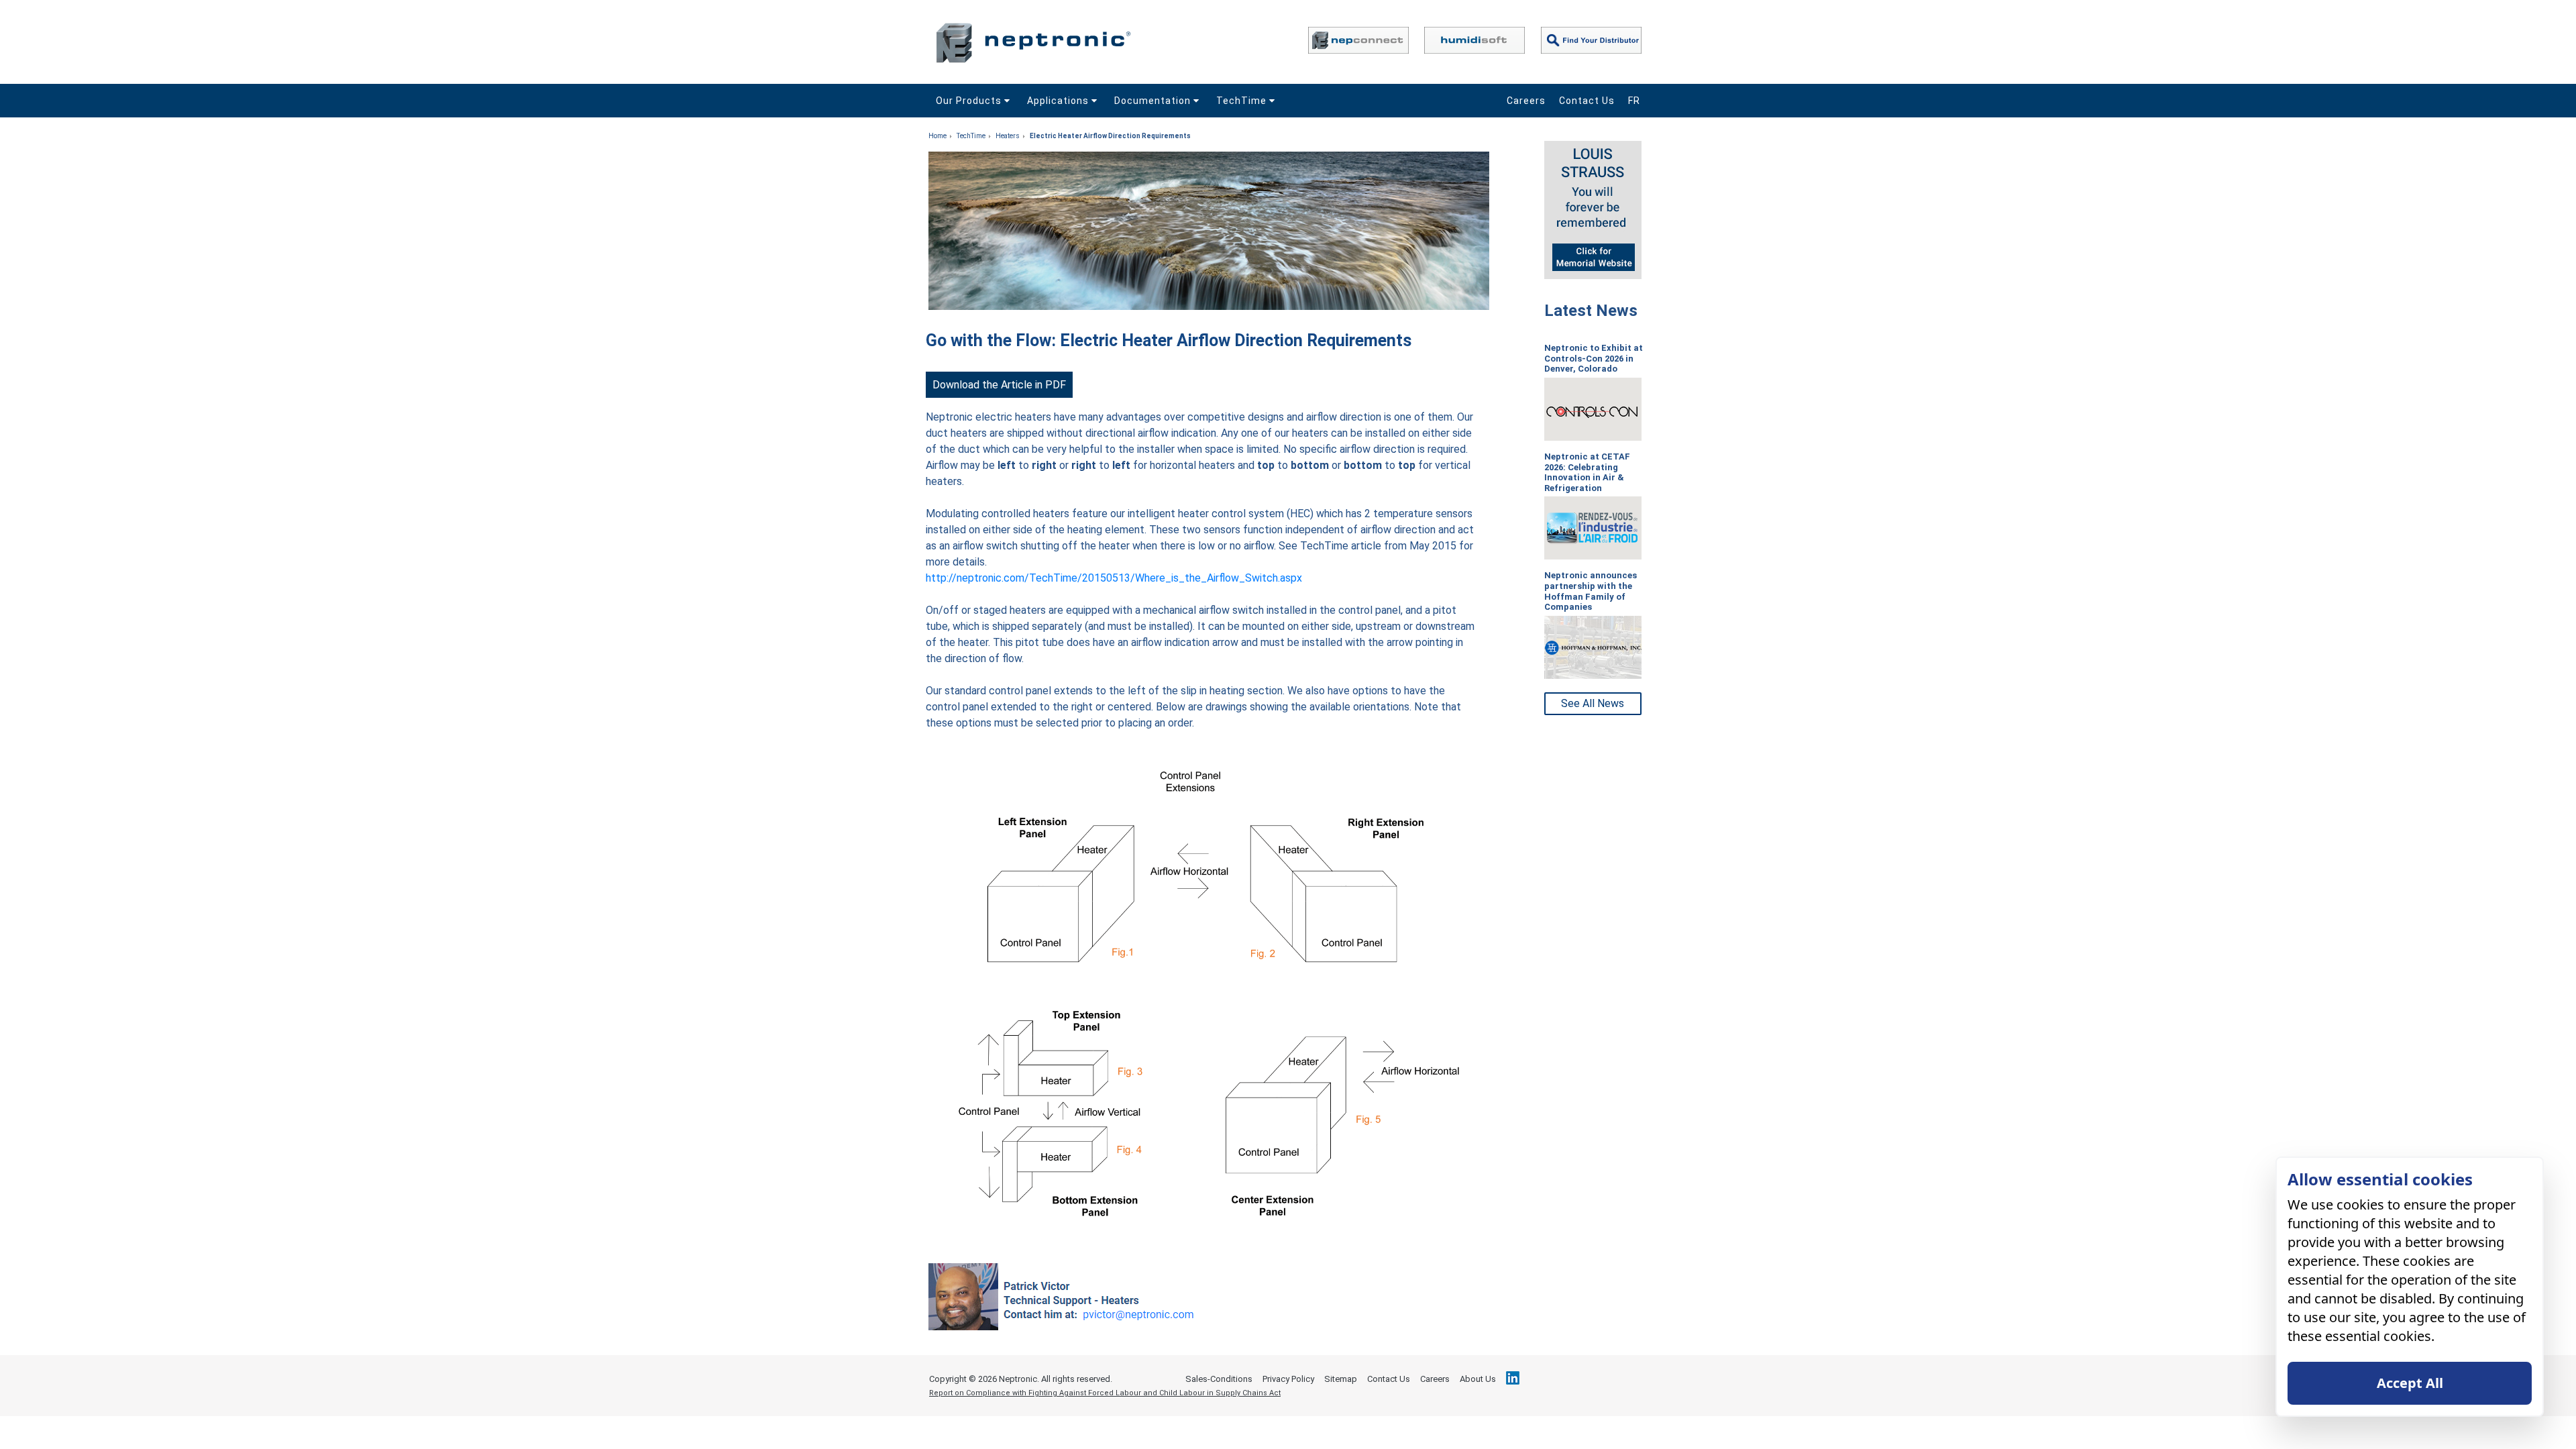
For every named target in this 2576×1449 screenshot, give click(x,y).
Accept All (2410, 1383)
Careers (1526, 101)
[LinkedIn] (1513, 1378)
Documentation (1154, 101)
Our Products (970, 101)
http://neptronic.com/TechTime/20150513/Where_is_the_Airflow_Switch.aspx (1114, 578)
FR (1634, 101)
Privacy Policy (1288, 1379)
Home (937, 136)
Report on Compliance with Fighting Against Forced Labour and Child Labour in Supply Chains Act (1105, 1393)
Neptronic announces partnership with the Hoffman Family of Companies (1591, 591)
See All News (1593, 703)
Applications (1059, 101)
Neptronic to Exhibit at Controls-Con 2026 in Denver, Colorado (1594, 358)
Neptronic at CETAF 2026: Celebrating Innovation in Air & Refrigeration (1587, 472)
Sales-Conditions (1219, 1379)
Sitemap (1341, 1379)
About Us (1478, 1379)
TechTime (1243, 101)
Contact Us (1587, 101)
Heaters (1008, 136)
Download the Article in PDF (999, 385)
